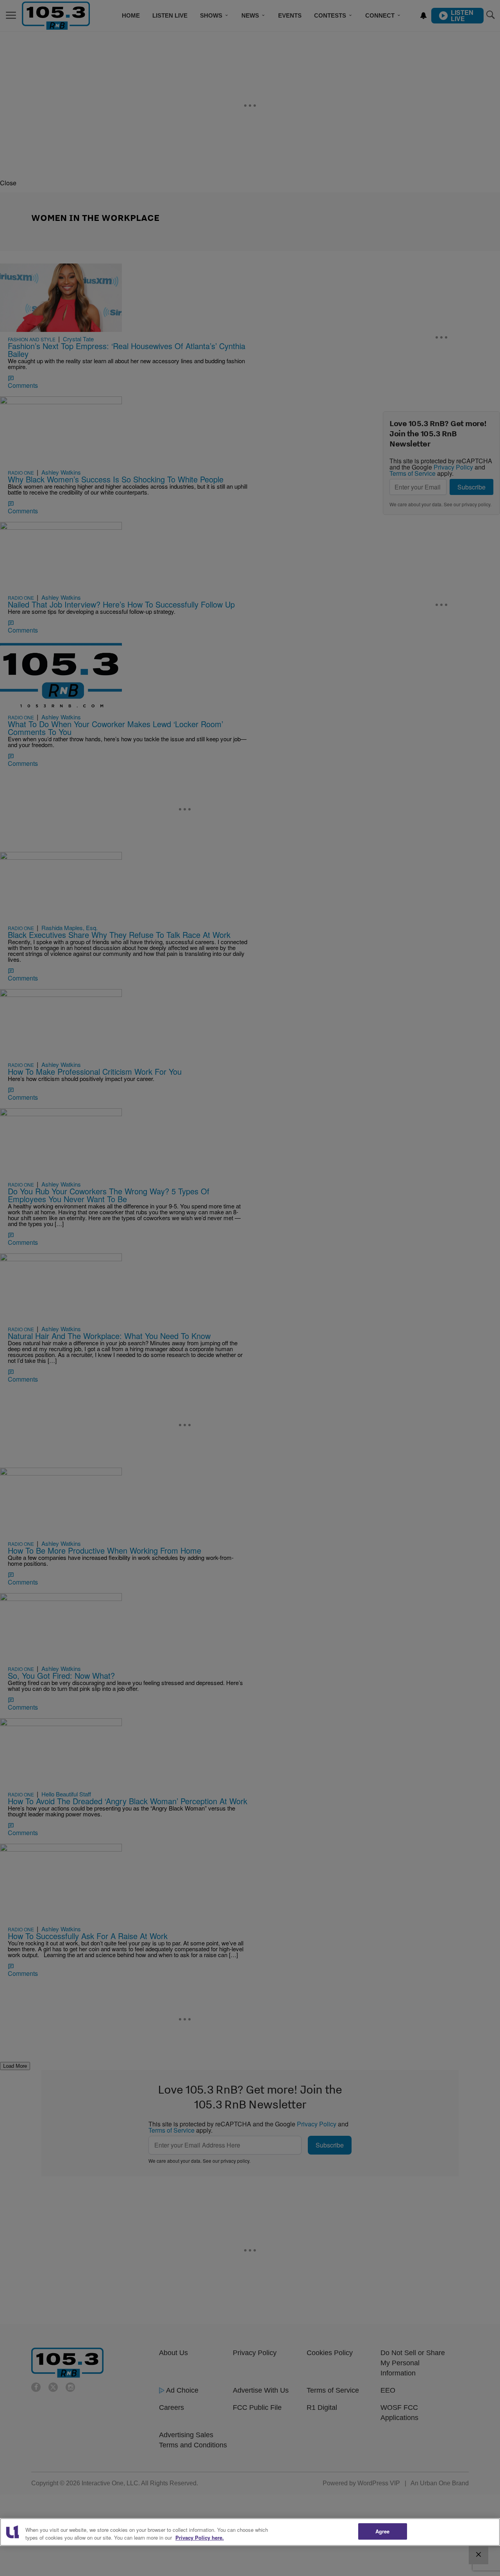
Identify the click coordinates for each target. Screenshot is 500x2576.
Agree (383, 2531)
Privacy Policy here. (200, 2537)
